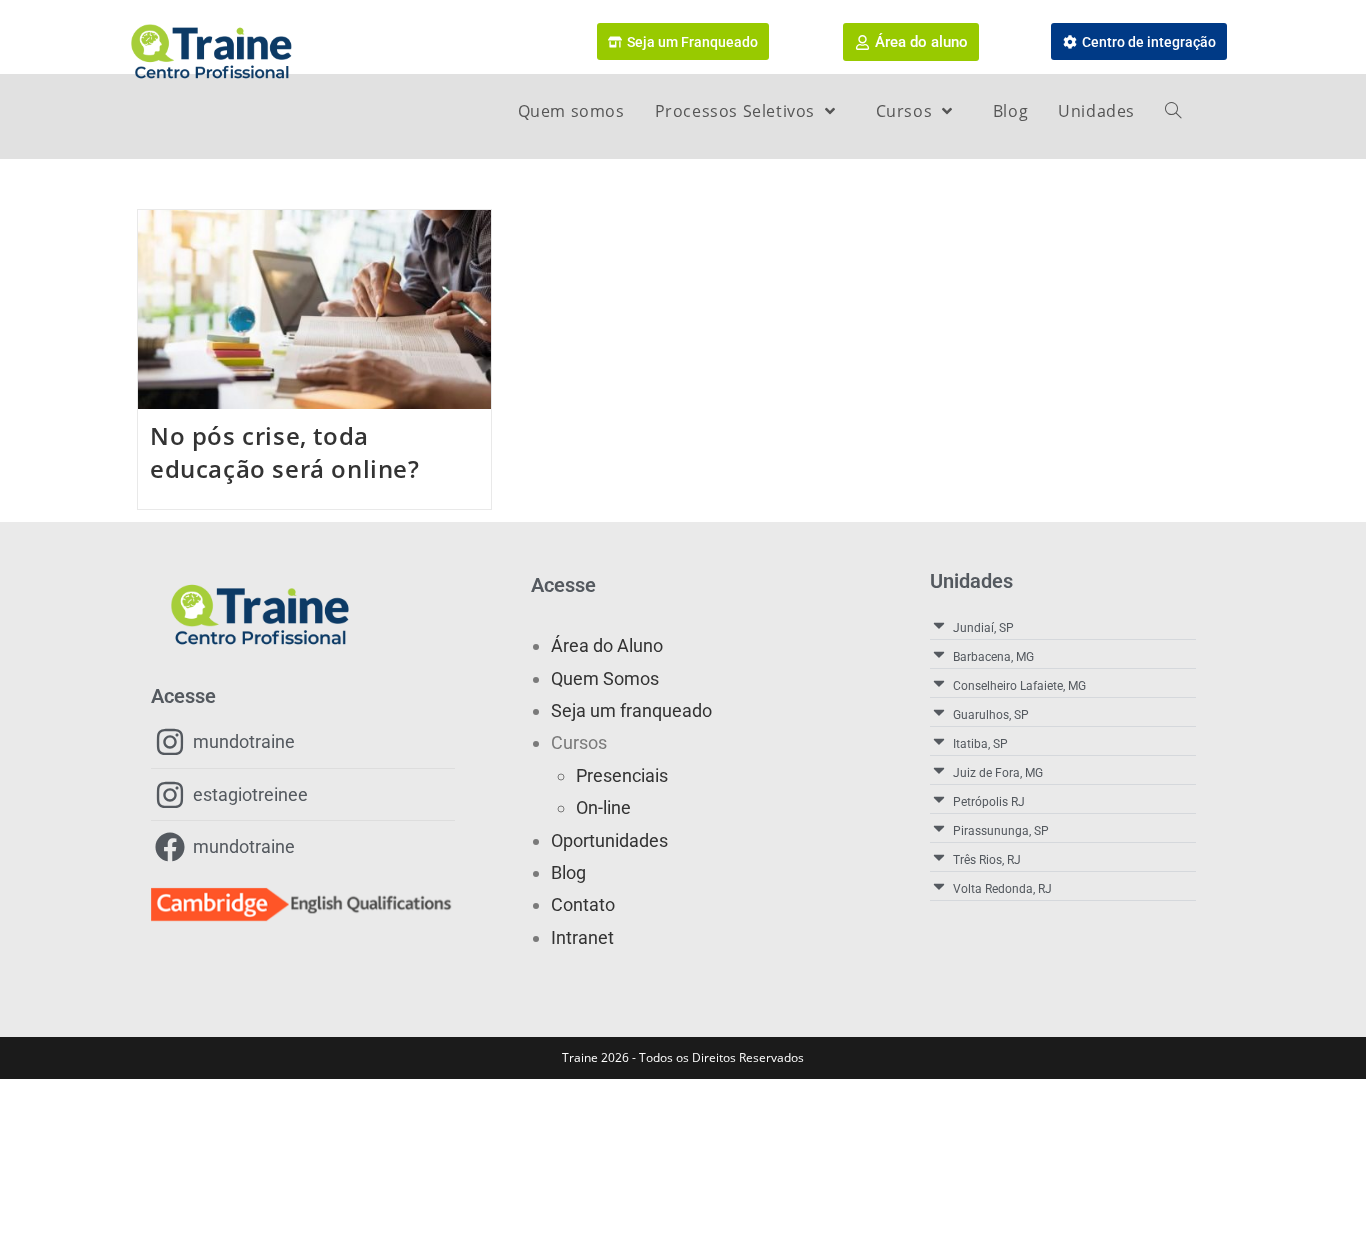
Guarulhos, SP (991, 715)
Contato (583, 904)
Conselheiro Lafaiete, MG (1019, 686)
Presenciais (622, 775)
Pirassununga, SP (1001, 831)
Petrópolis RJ (989, 802)
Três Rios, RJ (987, 860)
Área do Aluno (607, 645)
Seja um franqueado (631, 710)
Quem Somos (605, 678)
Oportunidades (609, 840)
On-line (603, 807)
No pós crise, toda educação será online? (285, 452)
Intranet (582, 937)
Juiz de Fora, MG (998, 773)
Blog (568, 872)
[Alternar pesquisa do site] (1173, 111)
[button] (1063, 625)
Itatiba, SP (980, 744)
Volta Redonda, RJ (1002, 889)
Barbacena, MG (993, 657)
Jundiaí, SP (983, 628)
